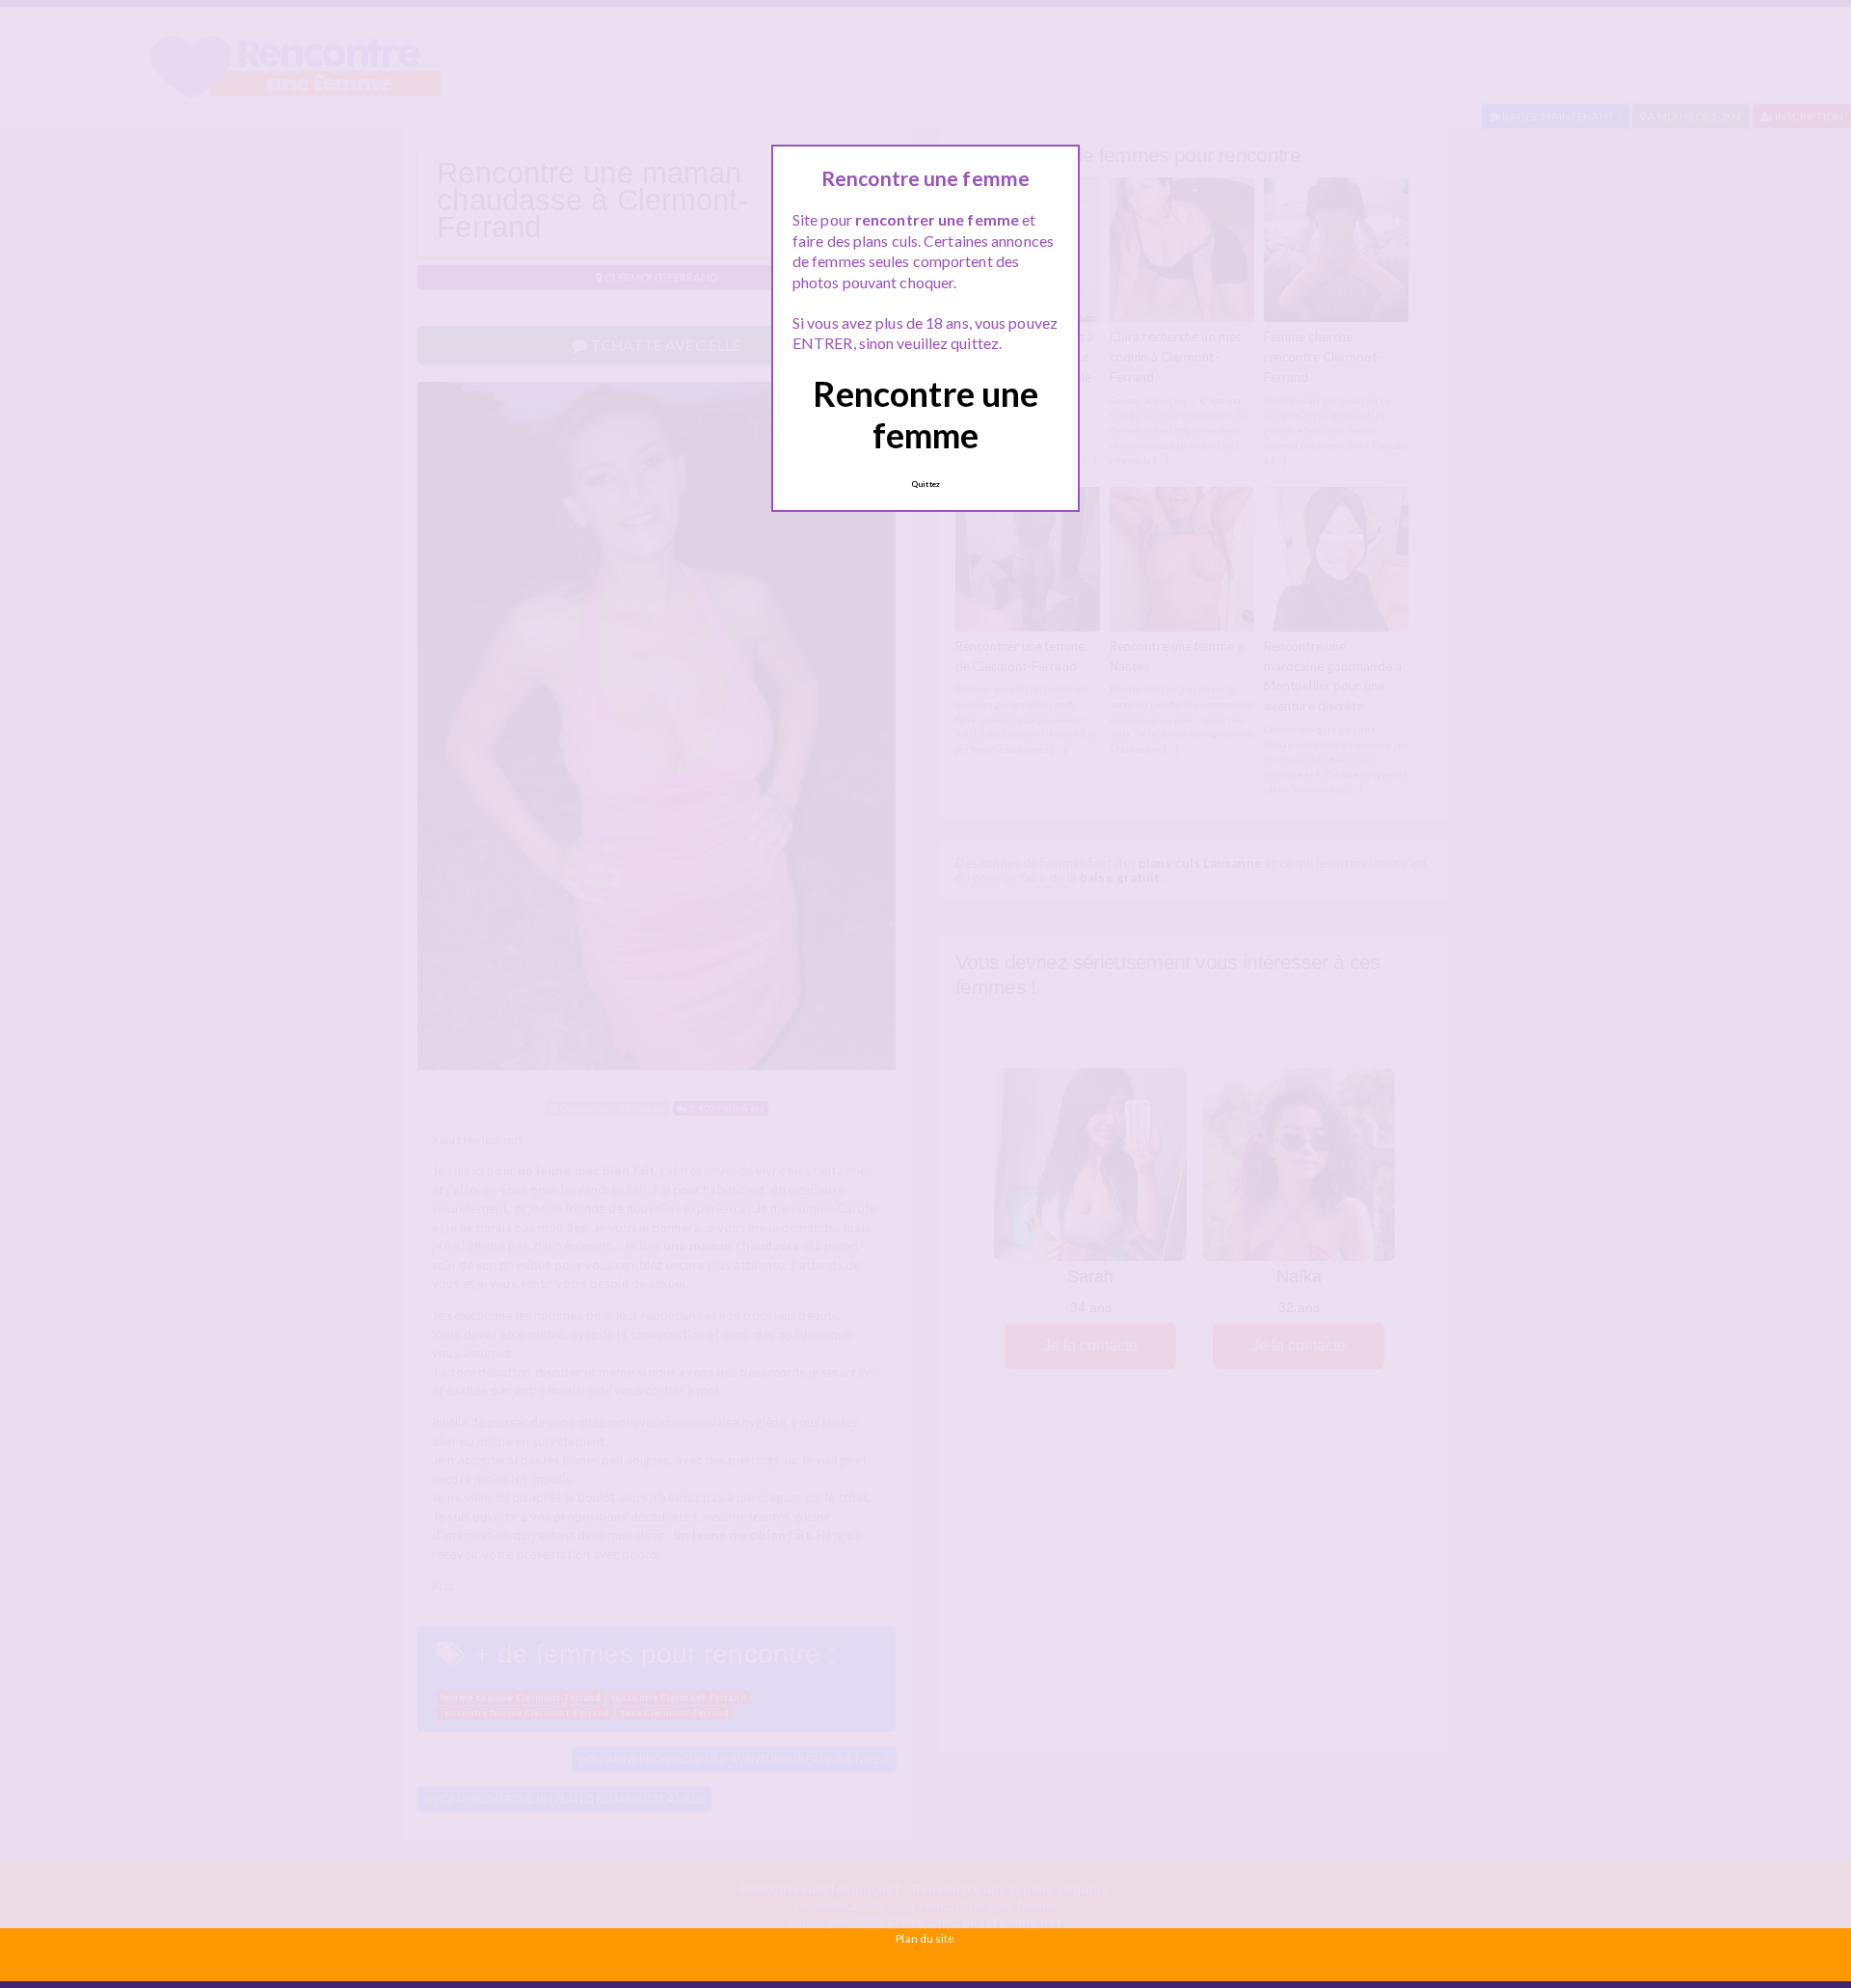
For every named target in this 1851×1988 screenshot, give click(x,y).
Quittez (925, 484)
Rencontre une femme (925, 414)
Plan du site (925, 1938)
